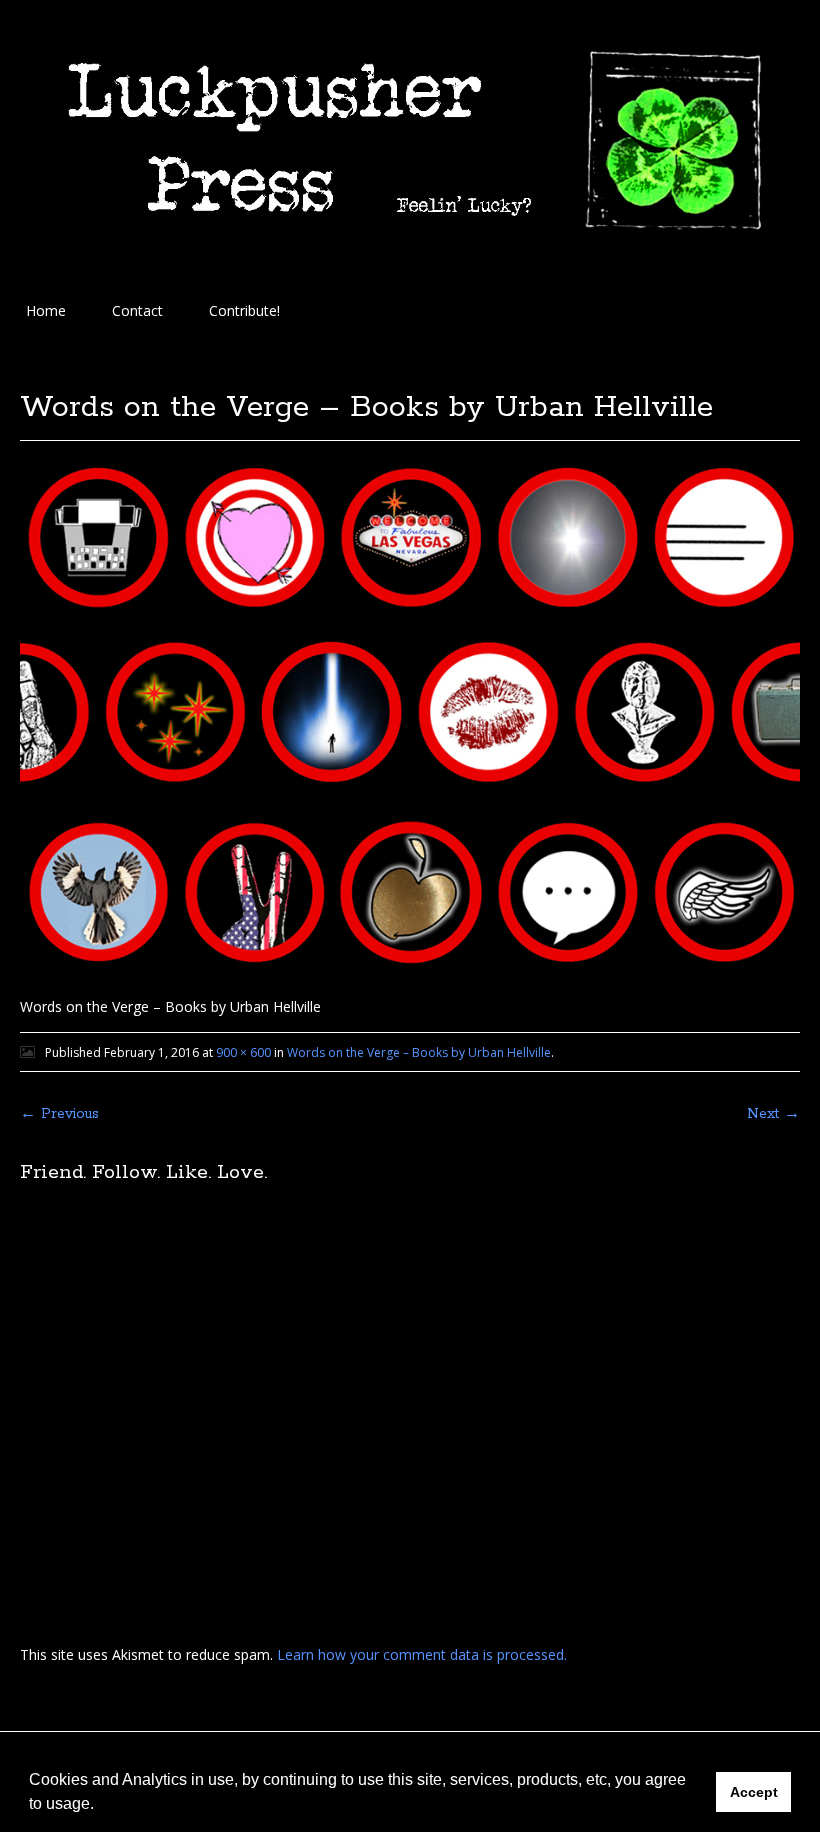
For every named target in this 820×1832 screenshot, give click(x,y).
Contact (137, 310)
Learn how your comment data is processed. (422, 1654)
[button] (101, 1806)
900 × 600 (243, 1052)
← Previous (59, 1114)
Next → (773, 1114)
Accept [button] (754, 1792)
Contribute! (244, 310)
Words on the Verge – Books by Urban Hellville (419, 1052)
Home (46, 310)
